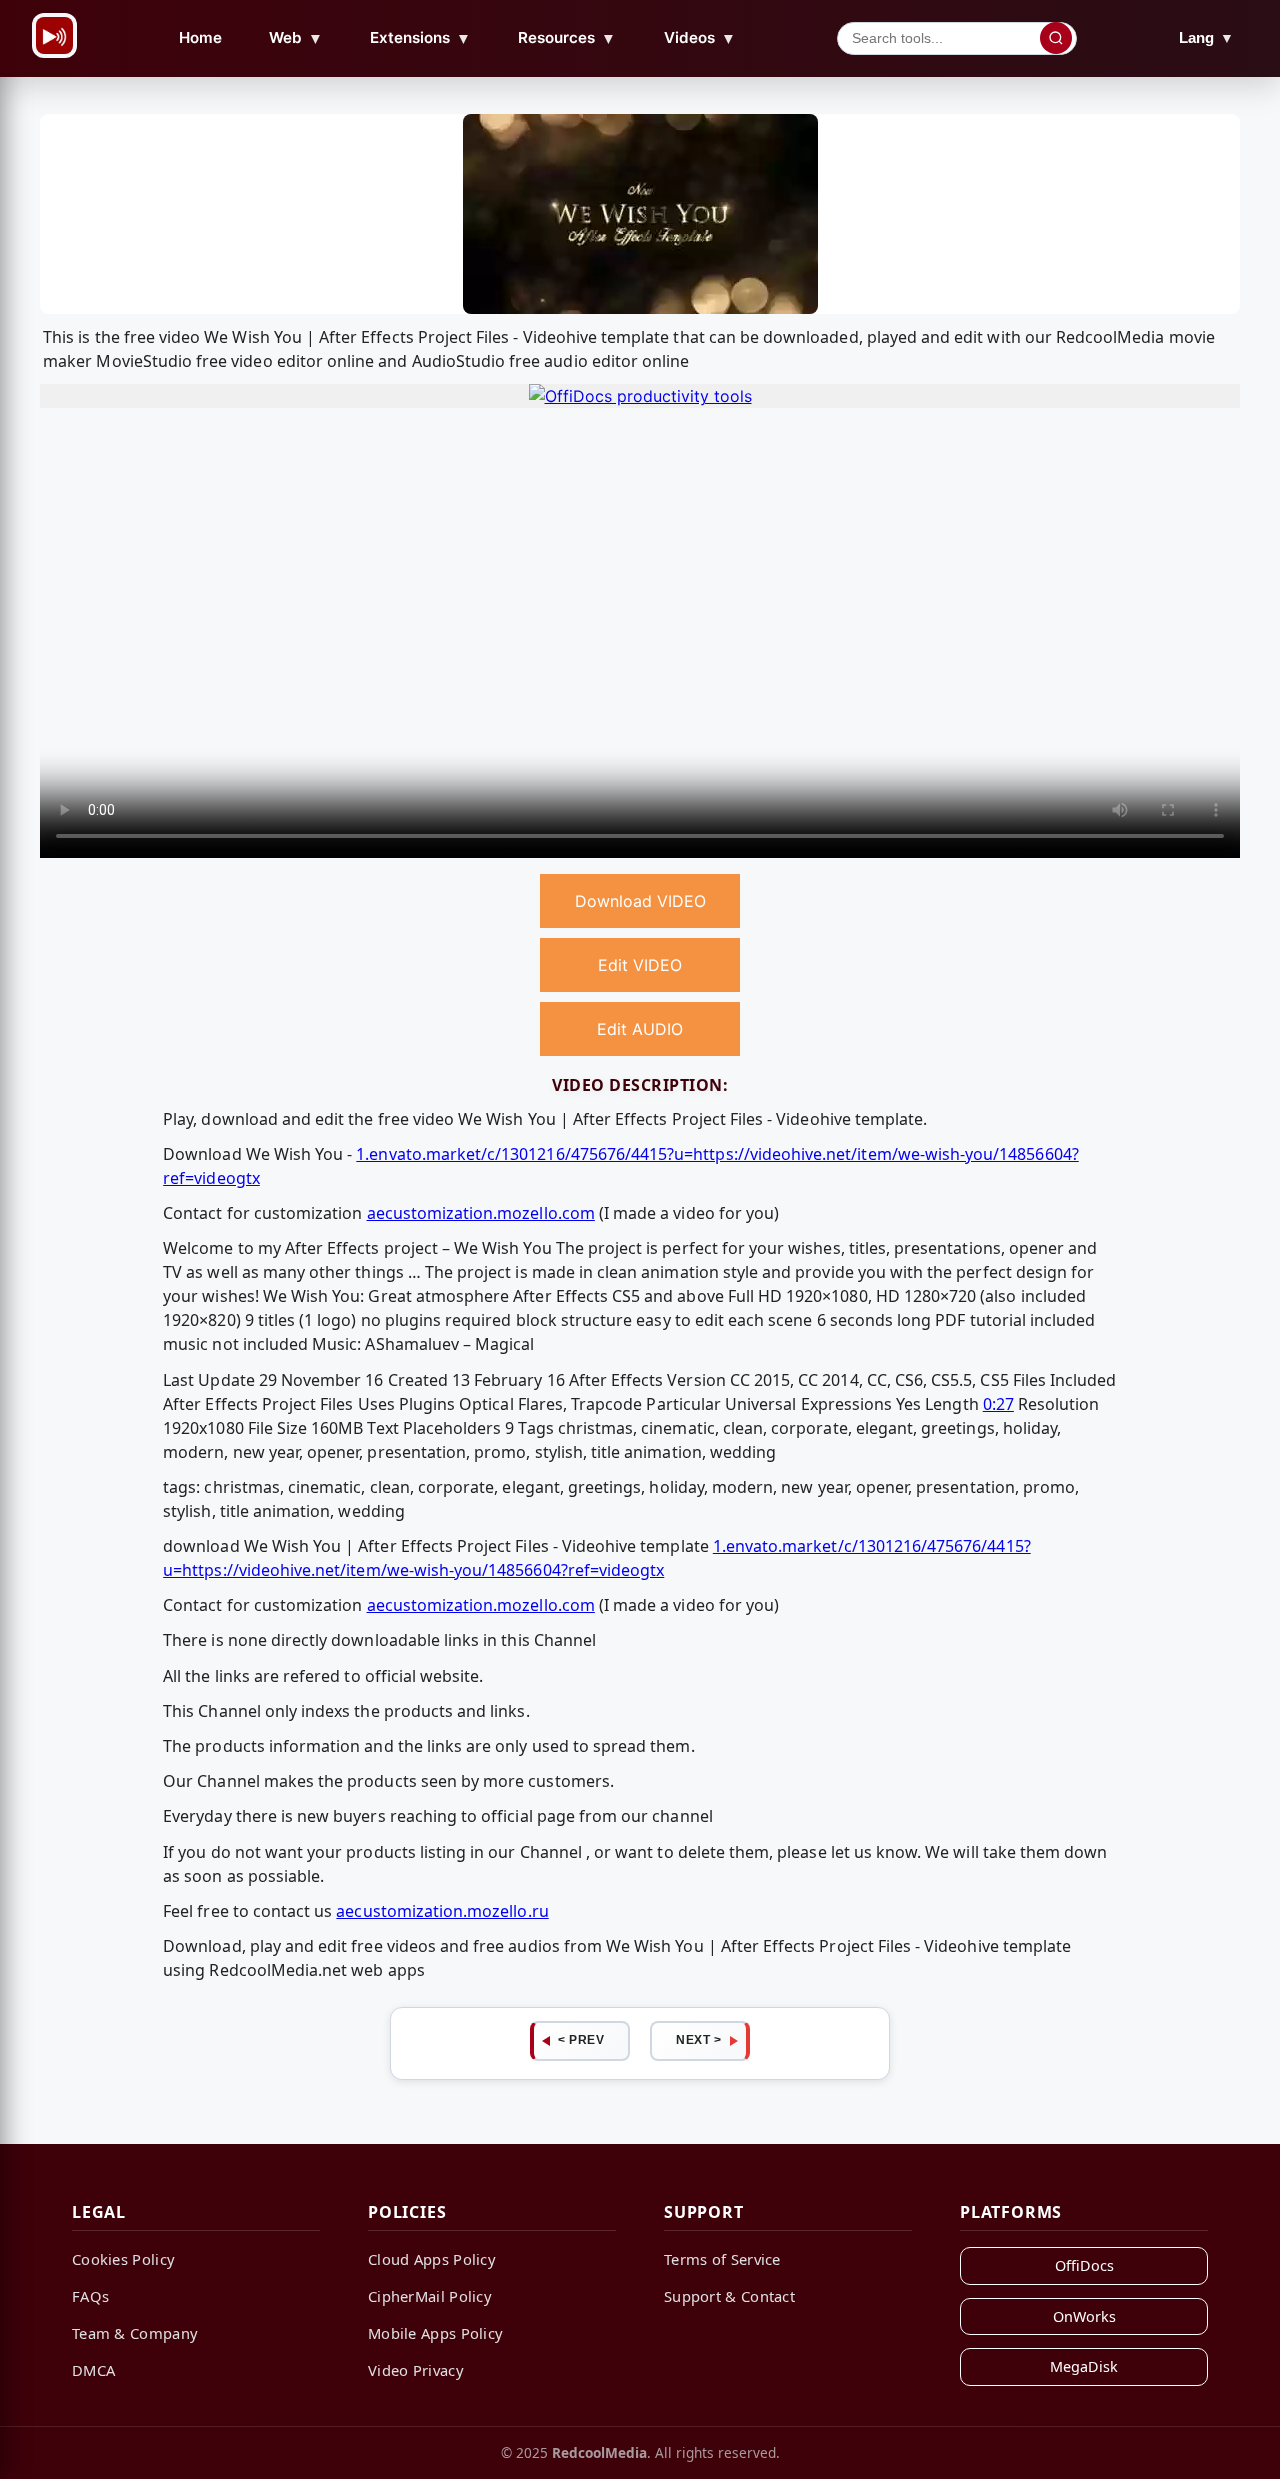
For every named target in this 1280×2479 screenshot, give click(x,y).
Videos (700, 38)
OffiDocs (1084, 2265)
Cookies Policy (123, 2259)
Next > (698, 2040)
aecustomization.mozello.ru (442, 1911)
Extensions (420, 38)
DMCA (93, 2370)
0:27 (998, 1404)
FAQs (90, 2296)
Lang (1206, 37)
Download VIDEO (640, 901)
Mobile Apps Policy (435, 2333)
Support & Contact (729, 2296)
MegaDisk (1084, 2366)
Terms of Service (722, 2259)
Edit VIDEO (640, 965)
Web (296, 38)
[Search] (1056, 38)
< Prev (581, 2040)
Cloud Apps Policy (432, 2259)
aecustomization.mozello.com (481, 1213)
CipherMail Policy (430, 2296)
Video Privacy (416, 2370)
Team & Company (135, 2333)
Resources (567, 38)
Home (200, 37)
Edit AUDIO (640, 1029)
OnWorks (1084, 2316)
